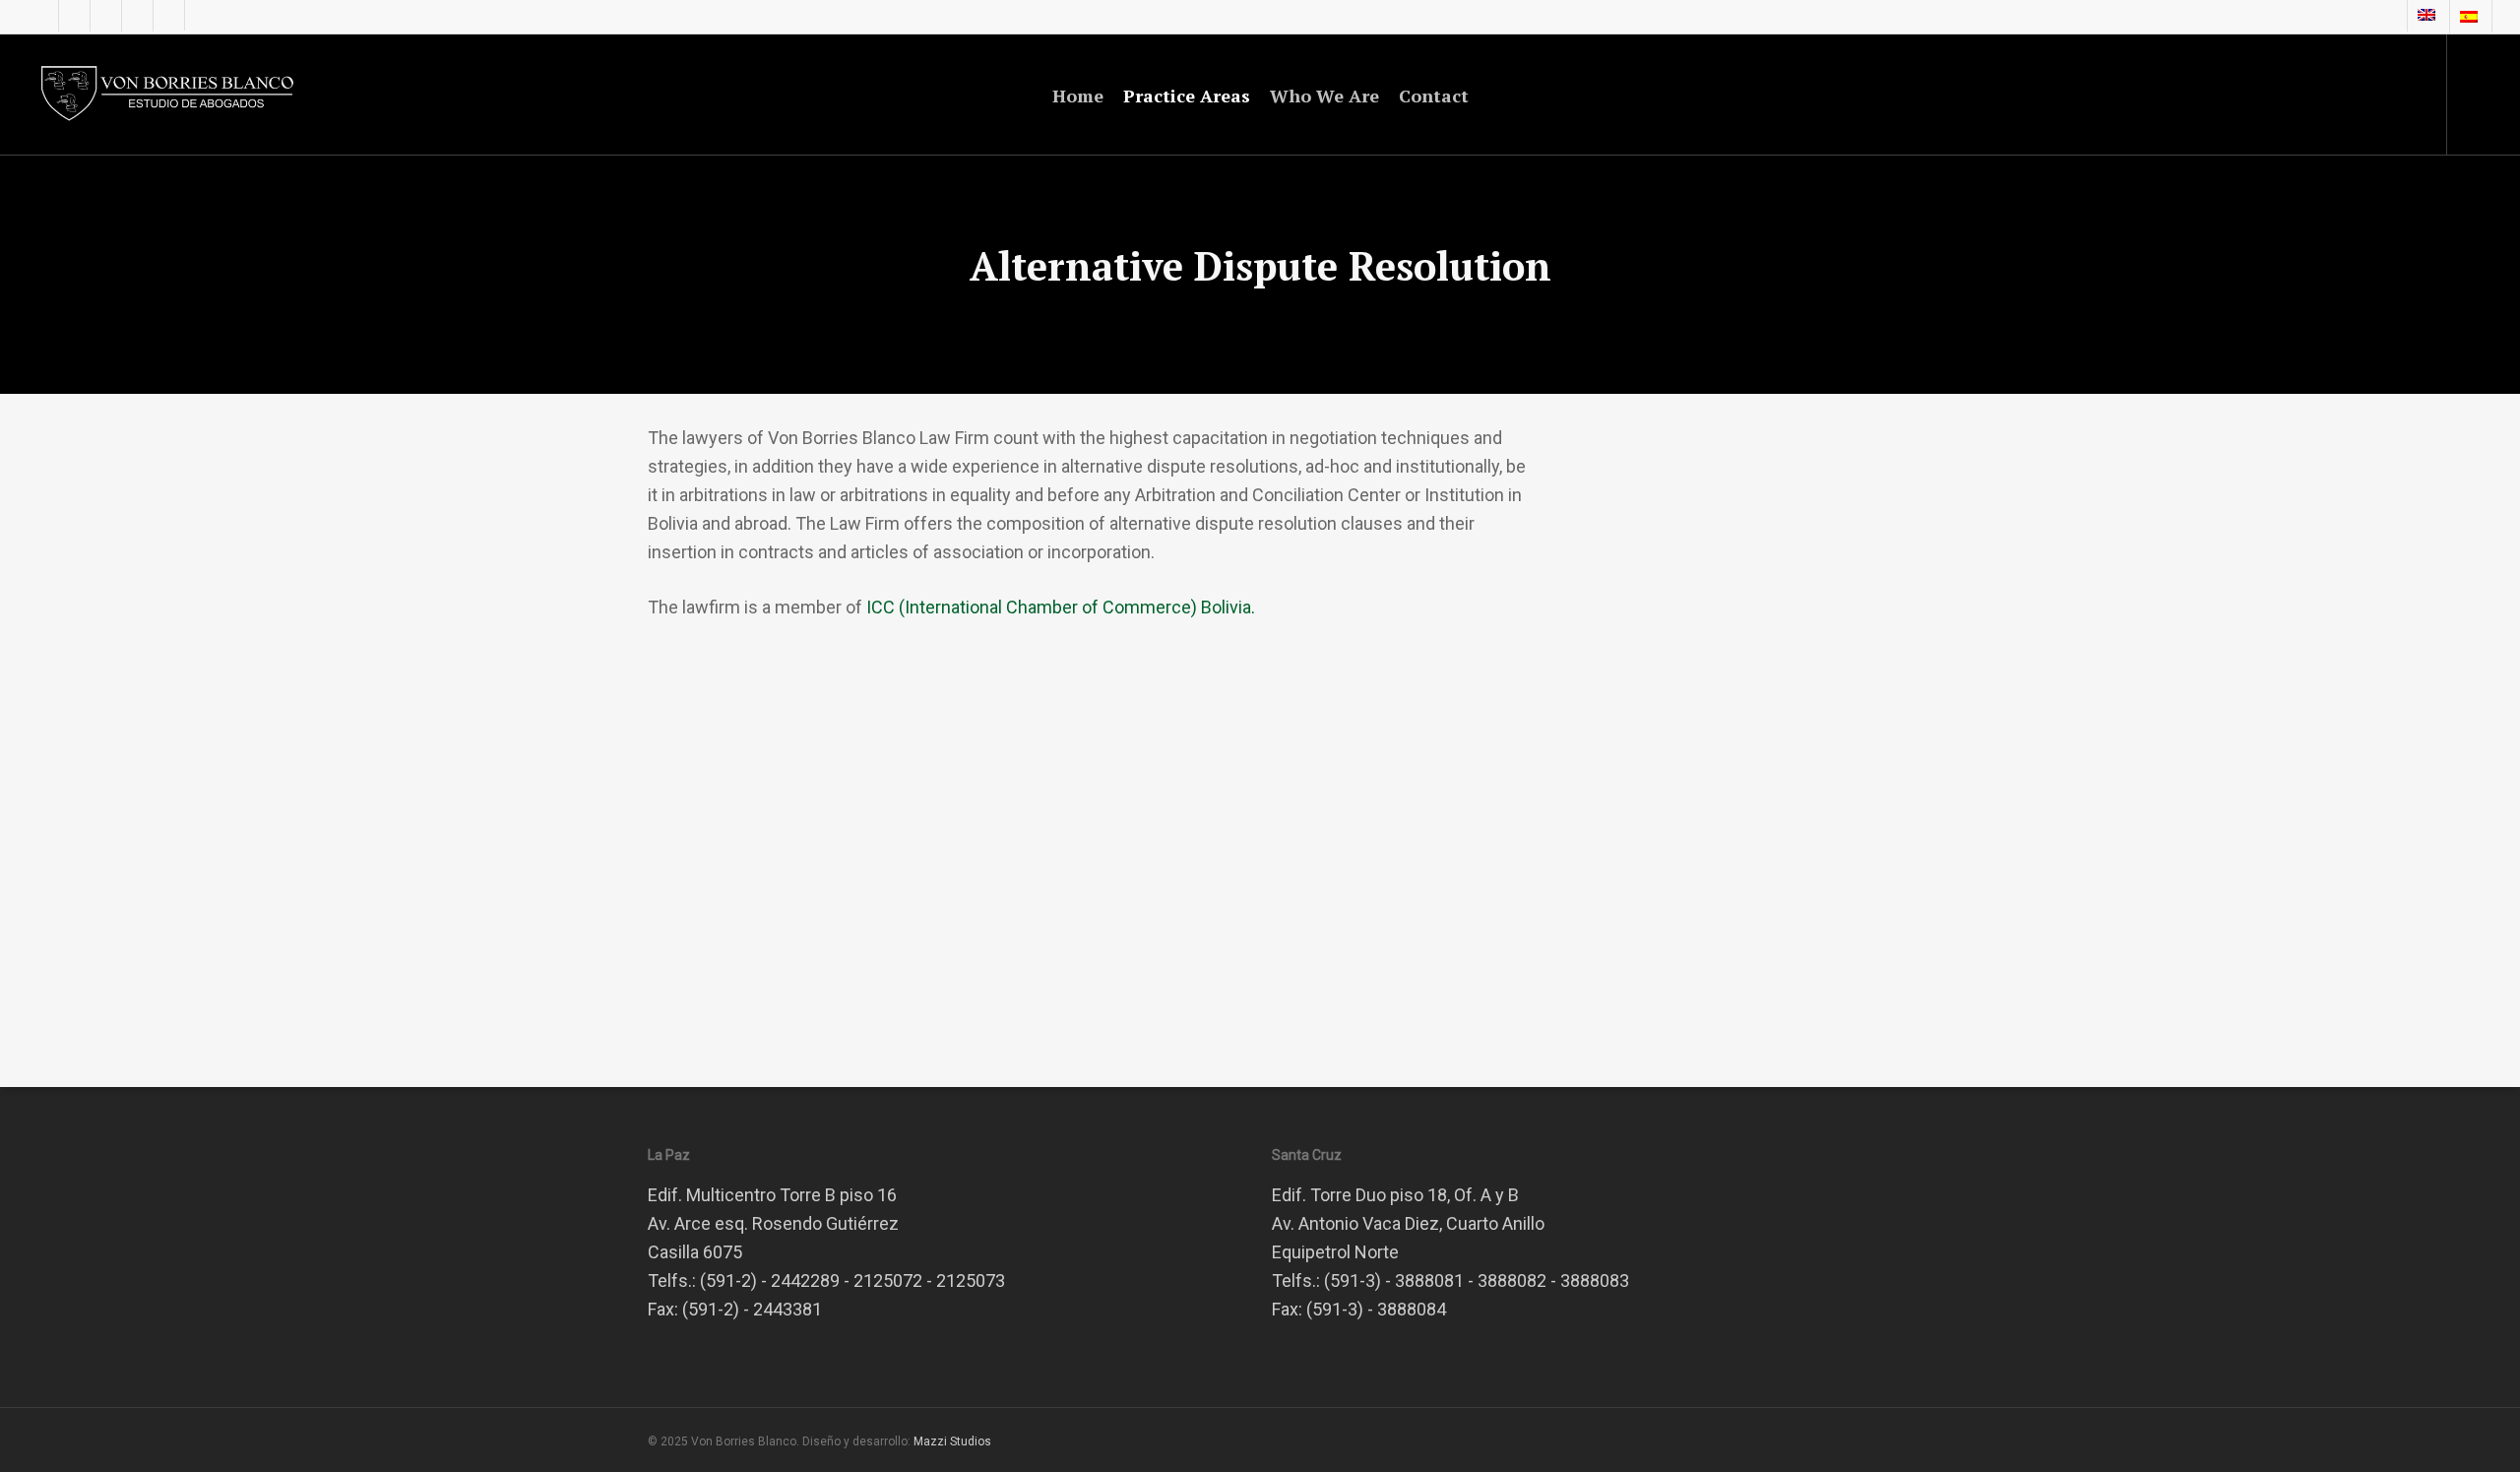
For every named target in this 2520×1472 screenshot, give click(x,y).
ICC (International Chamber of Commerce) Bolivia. (1061, 607)
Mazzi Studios (952, 1441)
